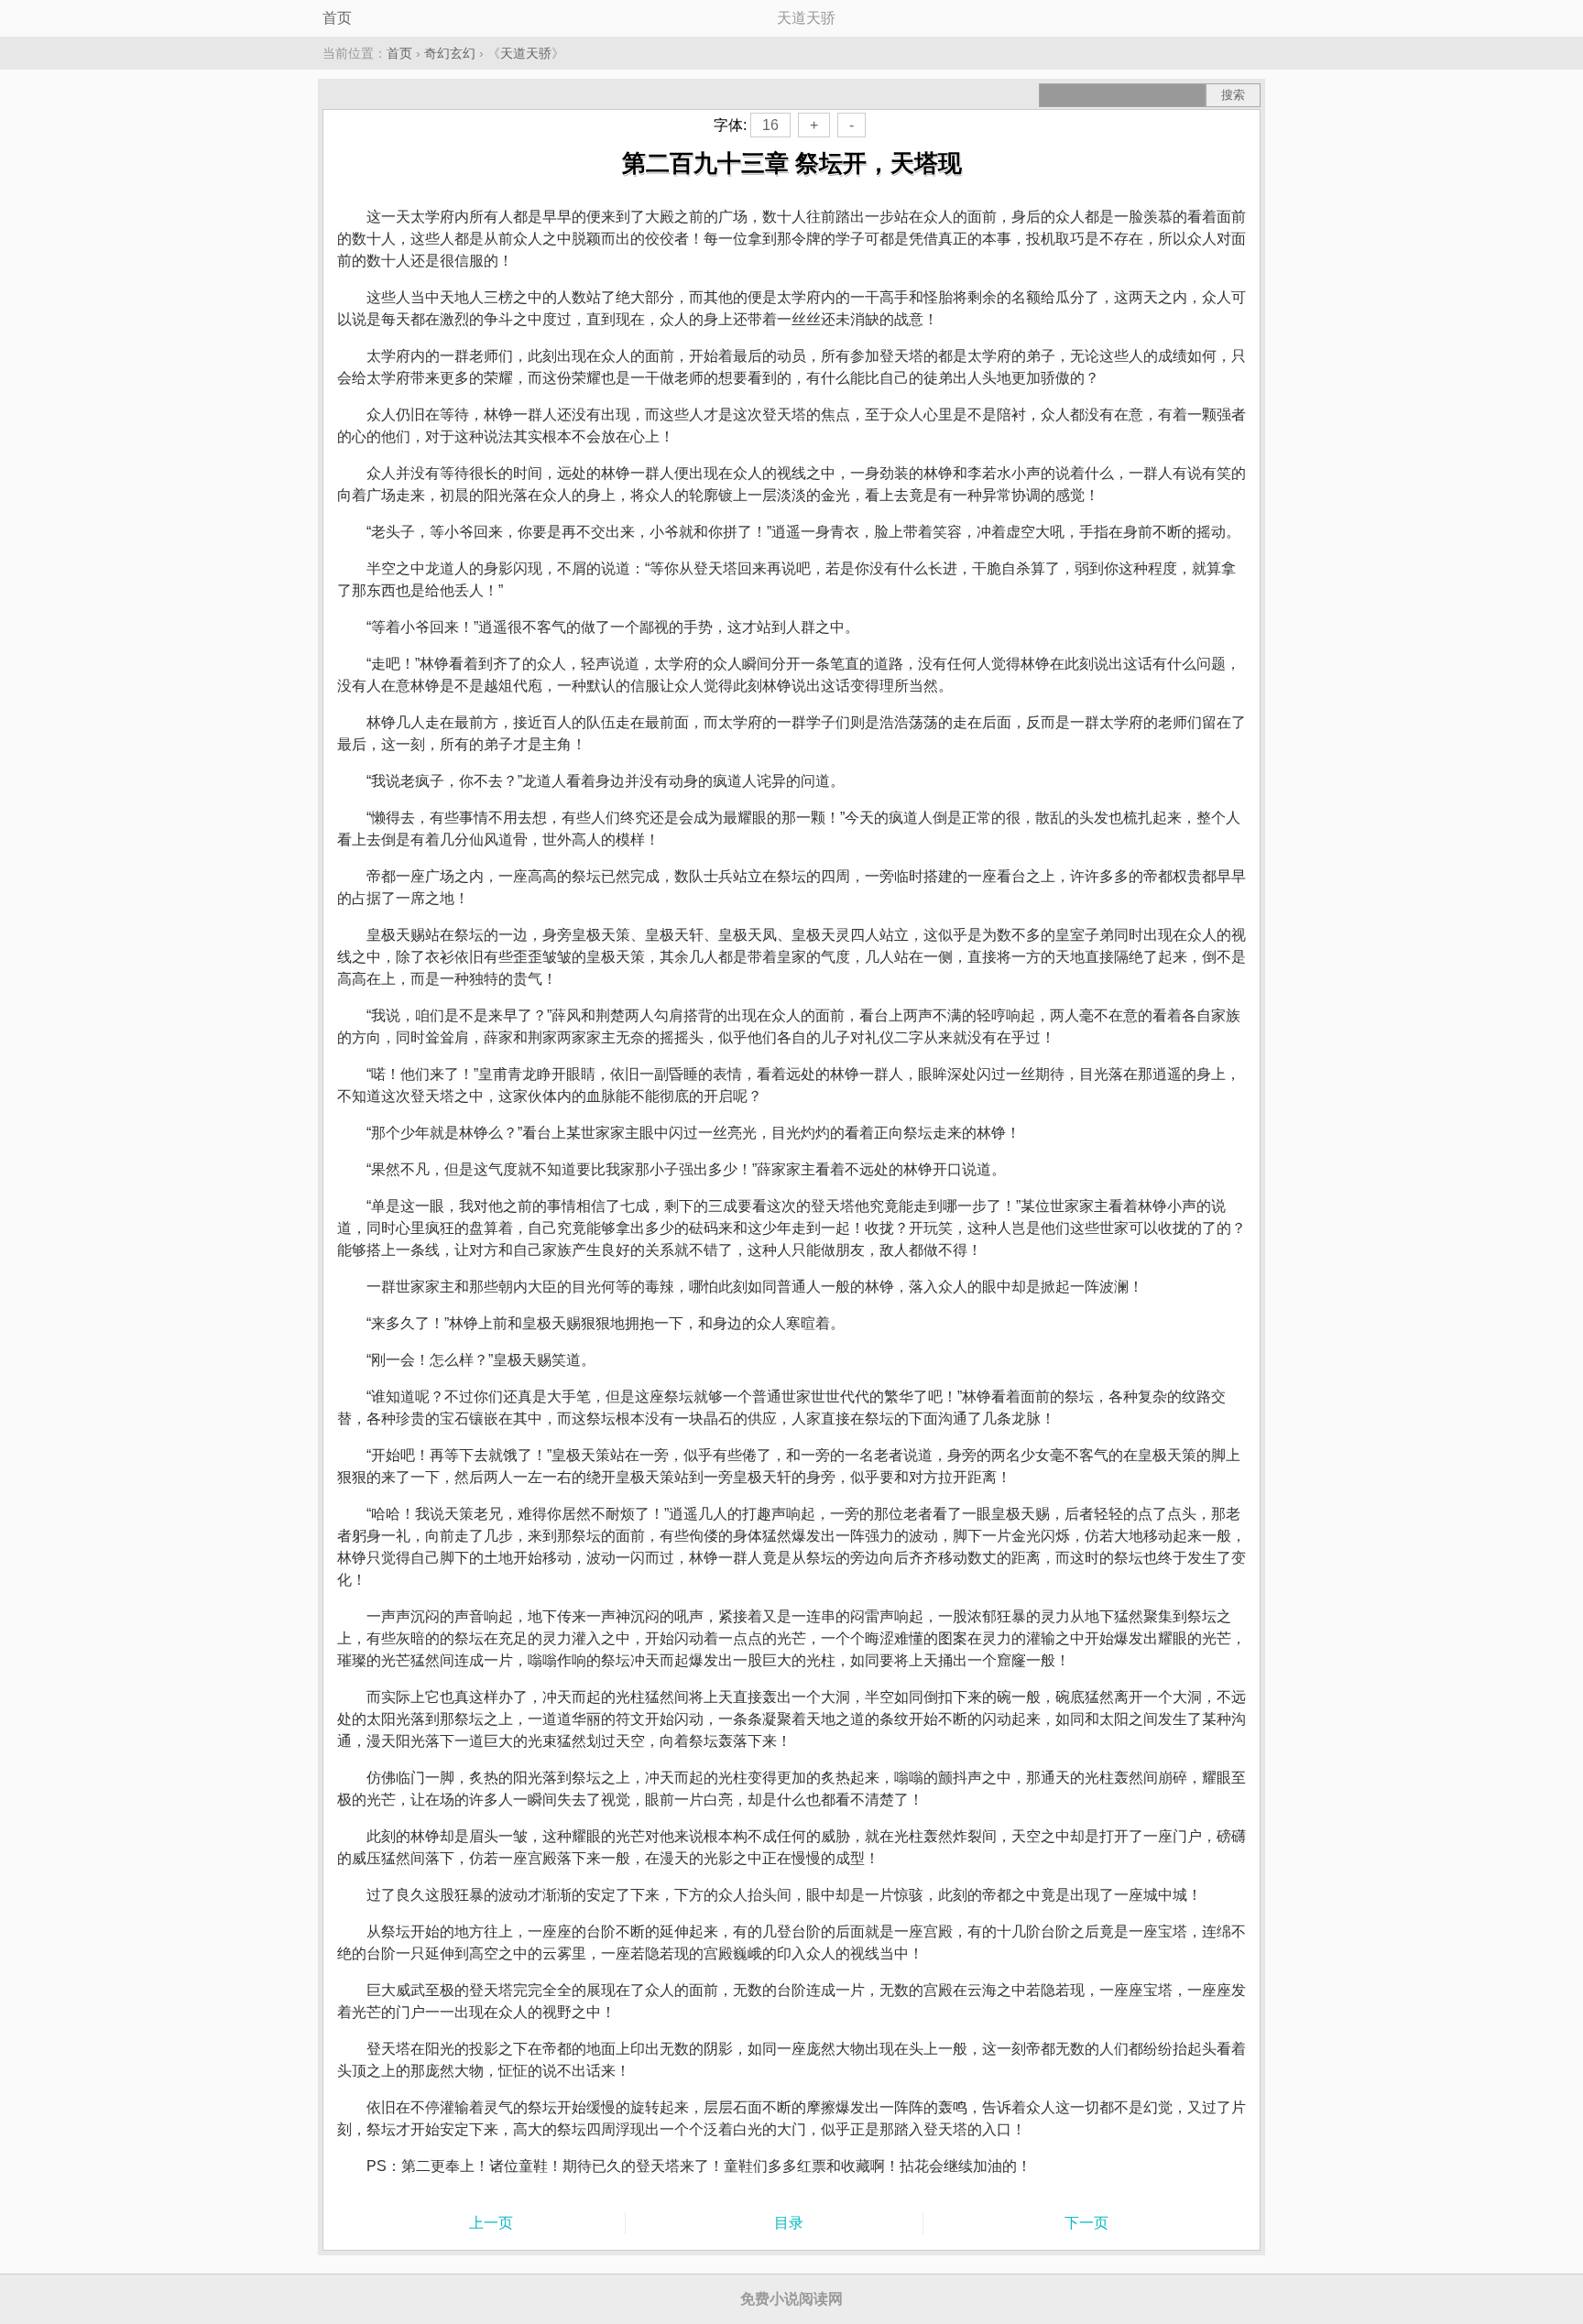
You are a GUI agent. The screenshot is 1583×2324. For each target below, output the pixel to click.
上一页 (491, 2223)
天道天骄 (526, 53)
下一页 (1086, 2223)
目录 (789, 2223)
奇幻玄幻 (450, 53)
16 (770, 125)
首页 (337, 18)
